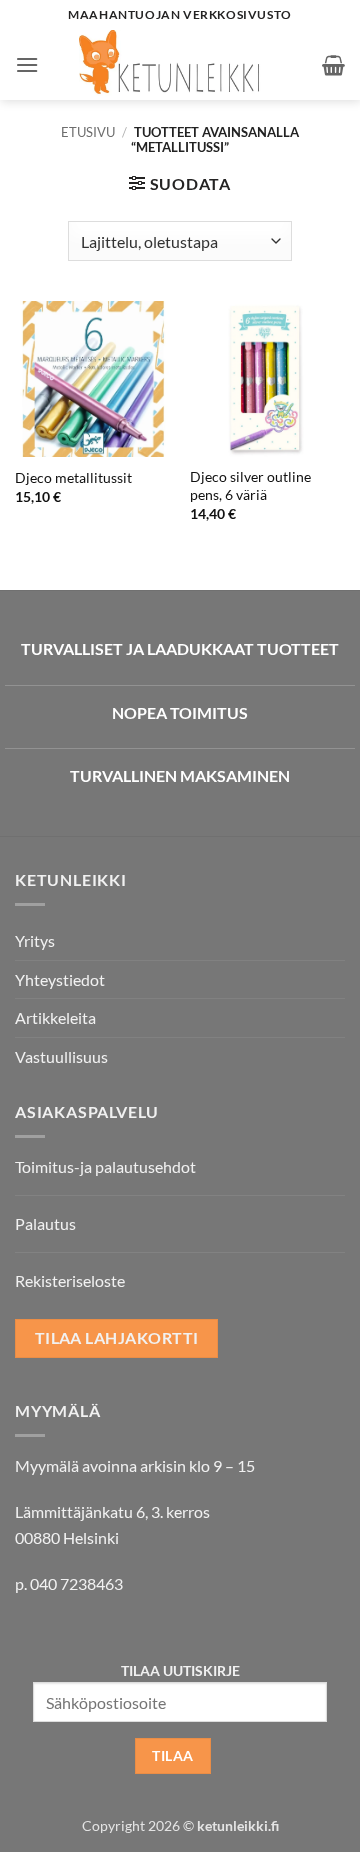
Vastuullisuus (61, 1056)
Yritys (35, 940)
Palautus (45, 1223)
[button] (27, 64)
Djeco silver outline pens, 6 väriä (250, 486)
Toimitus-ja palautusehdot (105, 1166)
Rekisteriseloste (70, 1280)
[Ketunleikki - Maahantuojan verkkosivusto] (180, 65)
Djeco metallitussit (73, 478)
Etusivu (88, 132)
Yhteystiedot (60, 979)
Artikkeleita (55, 1017)
